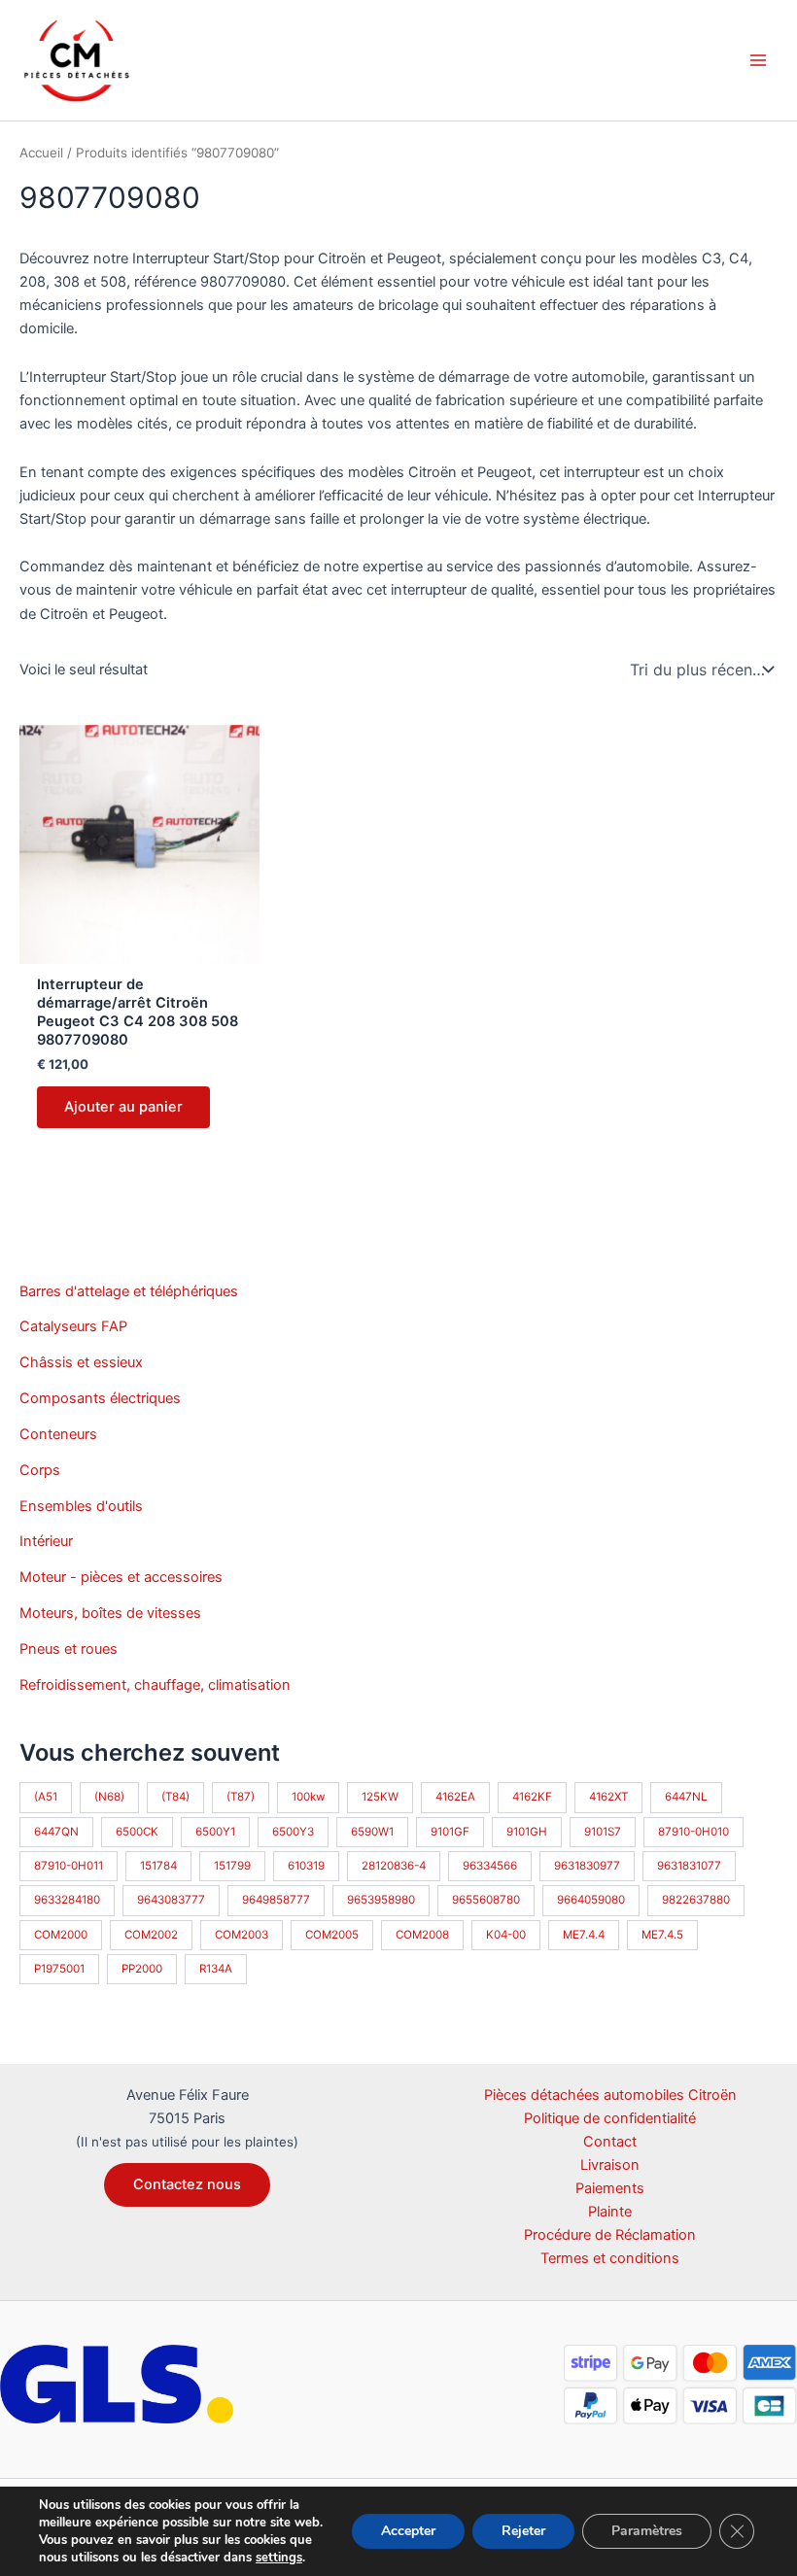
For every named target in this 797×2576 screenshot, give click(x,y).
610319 (306, 1866)
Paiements (610, 2188)
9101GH (527, 1832)
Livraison (610, 2165)
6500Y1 (215, 1832)
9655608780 (486, 1900)
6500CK (137, 1832)
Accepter (408, 2531)
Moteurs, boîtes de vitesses (110, 1613)
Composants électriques (100, 1398)
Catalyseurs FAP (73, 1326)
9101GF (450, 1832)
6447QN (56, 1832)
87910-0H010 (693, 1832)
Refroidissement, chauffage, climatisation (155, 1685)
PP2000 (142, 1969)
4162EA (455, 1797)
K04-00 (506, 1935)
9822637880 (696, 1900)
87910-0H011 (69, 1866)
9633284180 (67, 1900)
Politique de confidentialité (610, 2118)
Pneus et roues (69, 1649)
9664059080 (591, 1900)
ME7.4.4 (584, 1935)
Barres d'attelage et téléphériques (129, 1291)
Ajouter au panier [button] (123, 1107)
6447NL (686, 1797)
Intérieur (46, 1541)
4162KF (532, 1797)
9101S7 (603, 1832)
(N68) (109, 1797)
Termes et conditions (610, 2258)
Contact (610, 2142)
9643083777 (171, 1900)
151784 (158, 1866)
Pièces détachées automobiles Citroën (610, 2095)
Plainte (610, 2212)
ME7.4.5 (662, 1935)
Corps (40, 1470)
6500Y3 (293, 1832)
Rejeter (523, 2531)
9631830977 (587, 1866)
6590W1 (372, 1832)
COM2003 (242, 1935)
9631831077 (689, 1866)
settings (279, 2558)
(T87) (241, 1797)
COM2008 (422, 1935)
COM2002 (151, 1935)
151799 (232, 1866)
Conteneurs (58, 1434)
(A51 (46, 1797)
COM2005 (332, 1935)
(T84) (175, 1797)
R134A (216, 1969)
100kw (308, 1797)
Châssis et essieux (81, 1362)
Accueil (41, 153)
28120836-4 (394, 1866)
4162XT (608, 1797)
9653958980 (381, 1900)
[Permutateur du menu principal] (758, 60)
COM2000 (61, 1935)
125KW (380, 1797)
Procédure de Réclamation (610, 2235)
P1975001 (59, 1969)
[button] (187, 2185)
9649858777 (276, 1900)
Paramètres (647, 2531)
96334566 (490, 1866)
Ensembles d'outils (81, 1506)
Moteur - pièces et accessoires (121, 1577)
